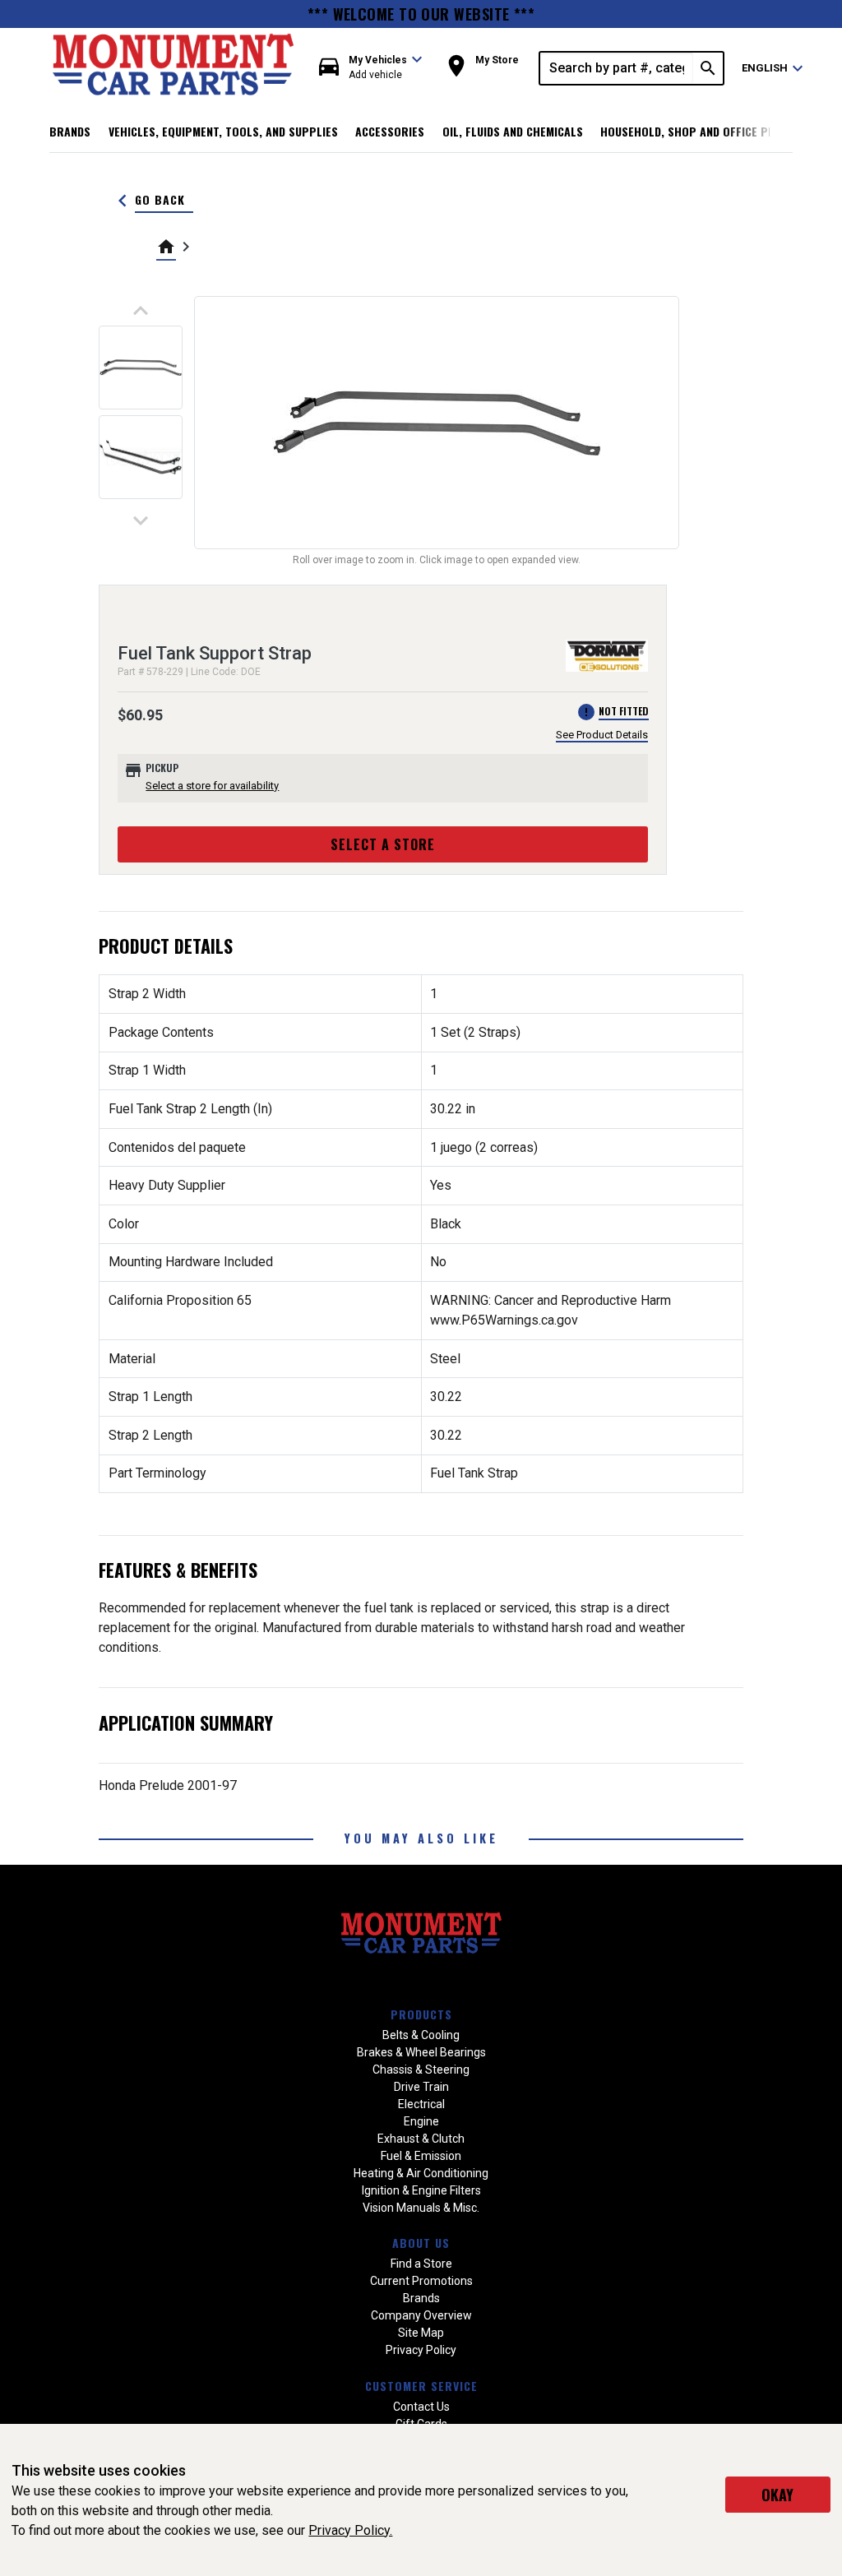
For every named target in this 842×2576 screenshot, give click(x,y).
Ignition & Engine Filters (421, 2190)
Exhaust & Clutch (421, 2139)
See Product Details (602, 735)
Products (421, 2014)
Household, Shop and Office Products (708, 131)
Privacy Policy (421, 2350)
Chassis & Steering (421, 2070)
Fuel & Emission (421, 2156)
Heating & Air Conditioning (421, 2173)
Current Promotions (421, 2281)
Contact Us (421, 2407)
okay (777, 2495)
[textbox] (617, 68)
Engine (421, 2121)
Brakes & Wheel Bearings (421, 2052)
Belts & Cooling (421, 2035)
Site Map (421, 2333)
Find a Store (421, 2264)
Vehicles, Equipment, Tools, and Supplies (223, 131)
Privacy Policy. (350, 2530)
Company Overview (421, 2315)
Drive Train (421, 2087)
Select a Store (383, 844)
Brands (70, 131)
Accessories (390, 131)
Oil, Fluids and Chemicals (513, 131)
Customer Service (421, 2386)
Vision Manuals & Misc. (421, 2208)
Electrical (421, 2104)
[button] (371, 68)
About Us (421, 2243)
